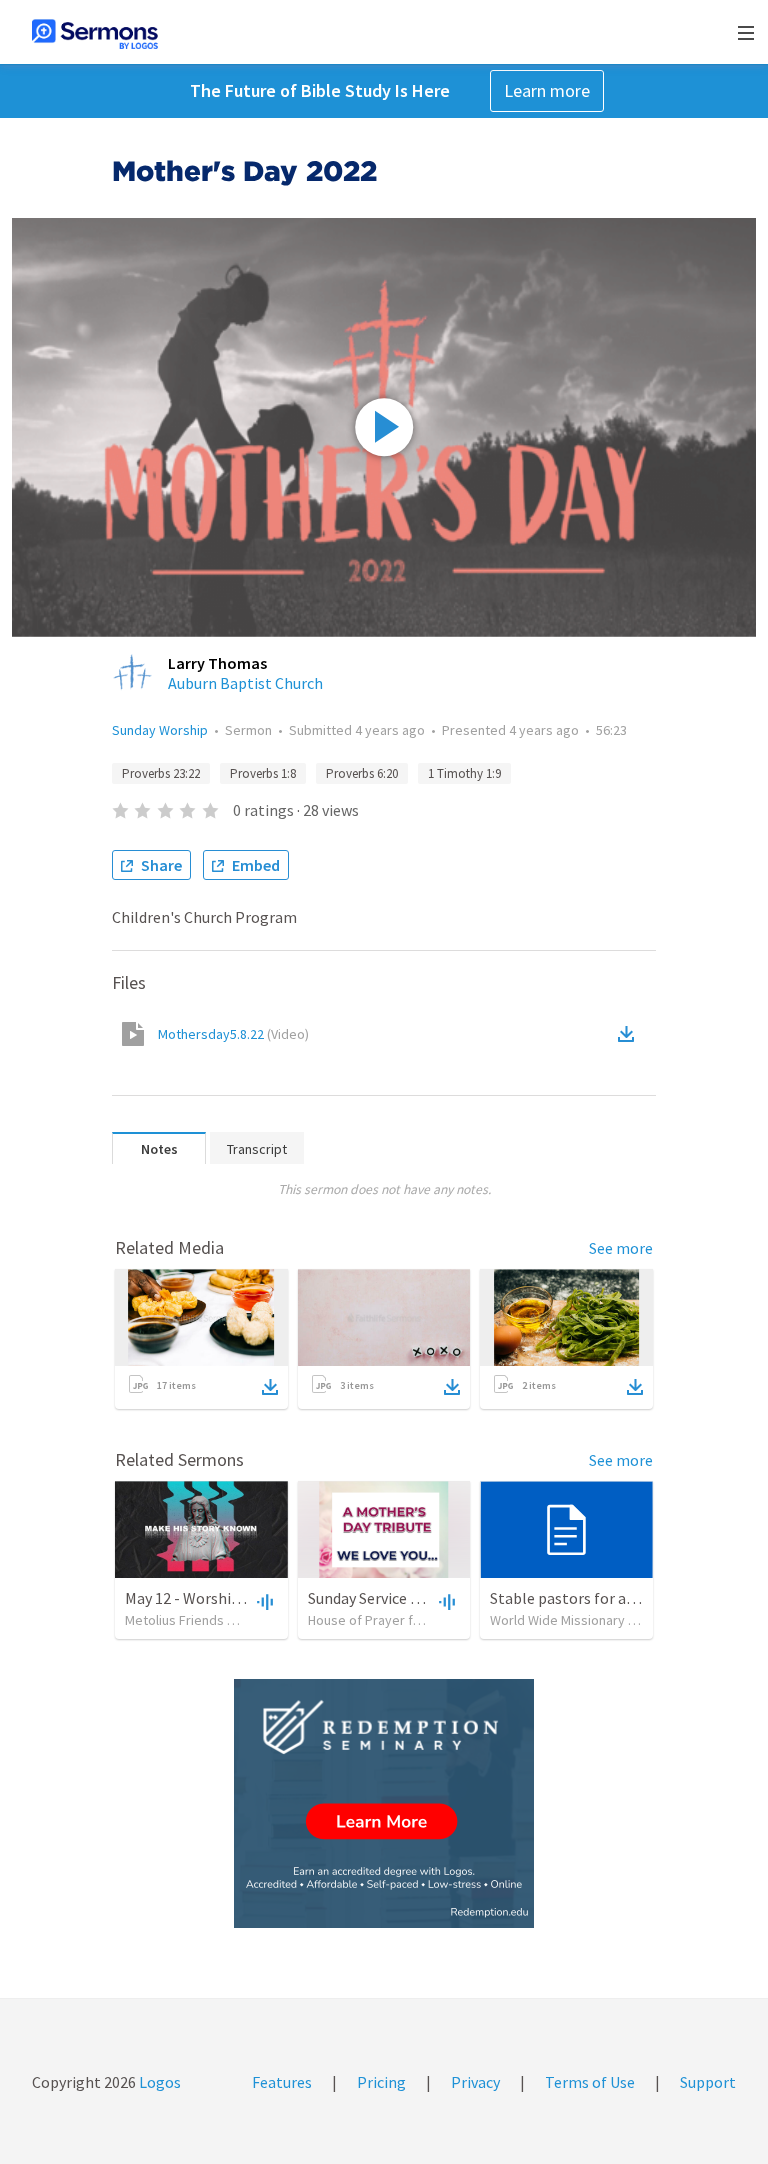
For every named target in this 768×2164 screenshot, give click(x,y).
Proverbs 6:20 (362, 773)
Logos (158, 2082)
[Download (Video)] (630, 1034)
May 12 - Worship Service (208, 1598)
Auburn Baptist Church (245, 683)
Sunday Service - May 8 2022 (400, 1598)
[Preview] (263, 1601)
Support (708, 2082)
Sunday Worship (160, 730)
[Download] (270, 1387)
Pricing (381, 2082)
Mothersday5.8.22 (233, 1034)
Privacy (475, 2082)
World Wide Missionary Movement (591, 1620)
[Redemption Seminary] (384, 1803)
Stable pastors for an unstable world (615, 1598)
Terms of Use (590, 2082)
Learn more (547, 90)
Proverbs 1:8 (263, 773)
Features (282, 2082)
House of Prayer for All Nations (399, 1620)
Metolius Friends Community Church (231, 1620)
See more (621, 1248)
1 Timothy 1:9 (464, 773)
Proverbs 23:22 (161, 773)
